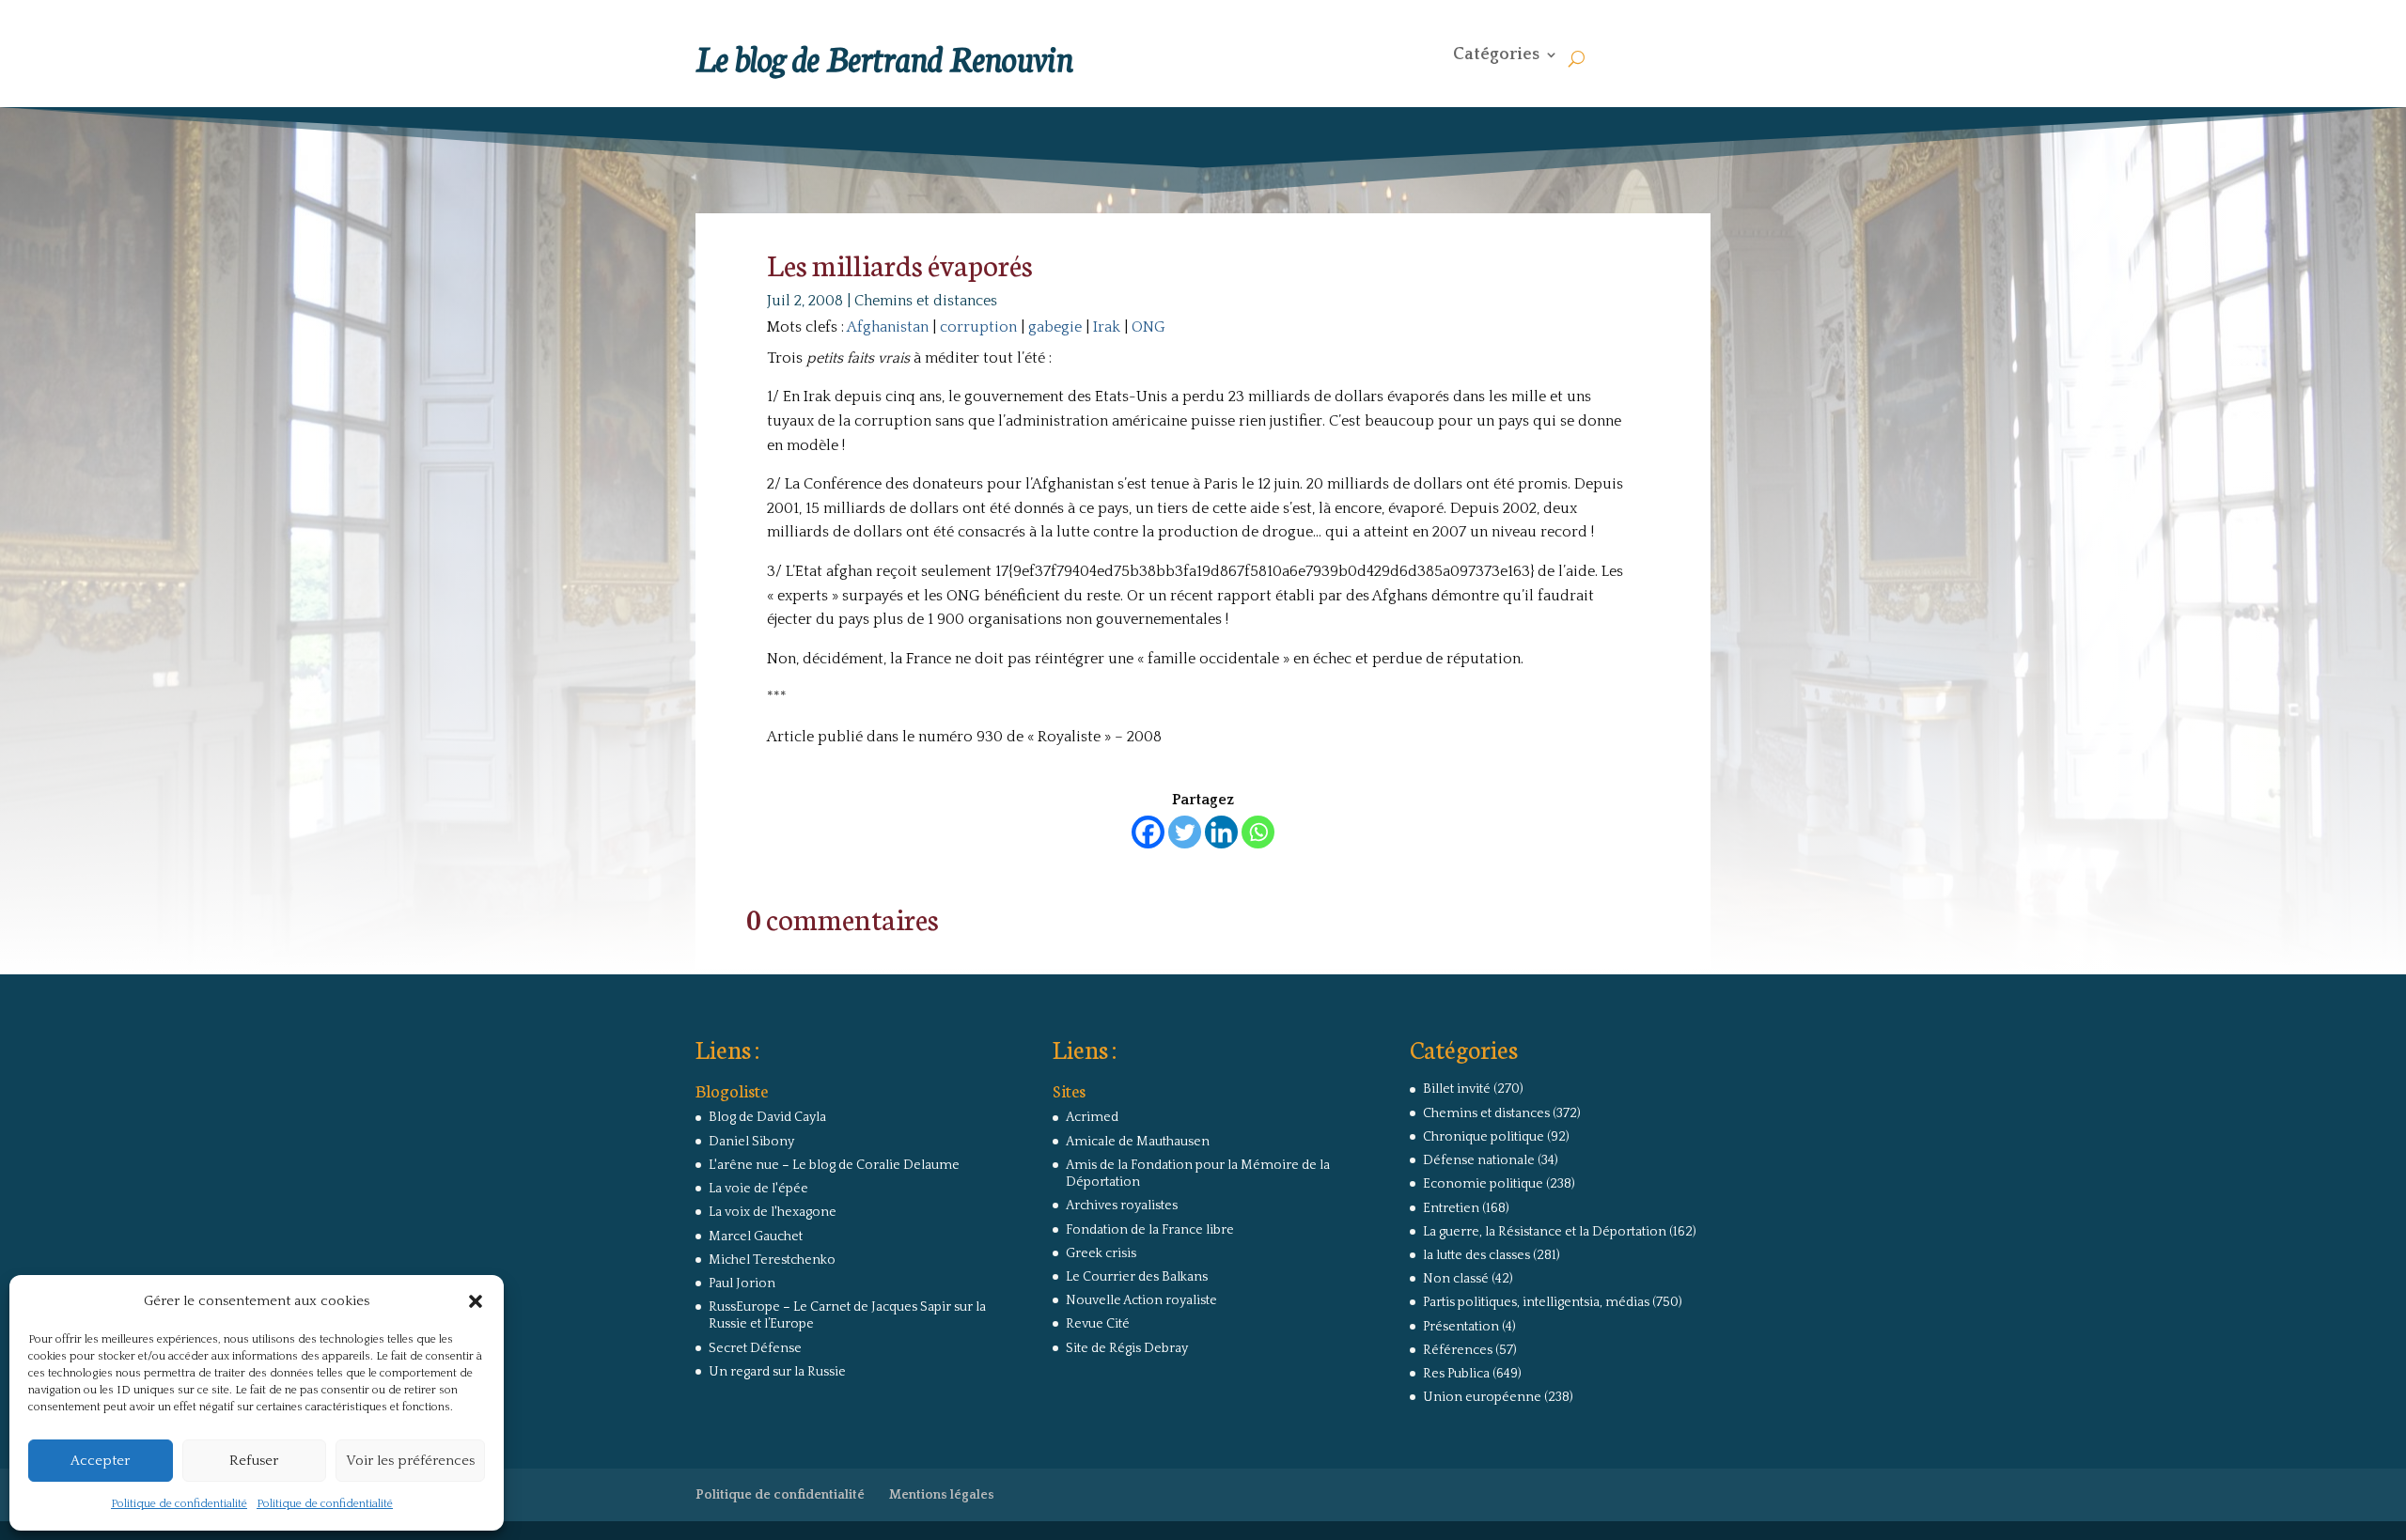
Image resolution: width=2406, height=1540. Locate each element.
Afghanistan (888, 327)
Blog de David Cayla (767, 1117)
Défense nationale (1479, 1160)
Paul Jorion (742, 1283)
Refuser (254, 1461)
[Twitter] (1185, 832)
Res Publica (1456, 1374)
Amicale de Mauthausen (1138, 1142)
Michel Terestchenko (772, 1260)
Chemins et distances (926, 301)
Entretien (1451, 1208)
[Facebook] (1148, 832)
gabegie (1055, 327)
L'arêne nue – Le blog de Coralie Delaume (834, 1165)
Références (1458, 1350)
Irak (1107, 327)
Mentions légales (942, 1495)
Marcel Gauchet (756, 1237)
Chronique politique (1484, 1137)
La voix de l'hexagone (773, 1212)
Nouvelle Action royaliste (1141, 1300)
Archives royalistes (1122, 1206)
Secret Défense (755, 1348)
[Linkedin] (1221, 832)
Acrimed (1092, 1117)
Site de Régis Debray (1127, 1348)
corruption (978, 327)
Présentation (1461, 1327)
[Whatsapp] (1258, 832)
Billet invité (1457, 1089)
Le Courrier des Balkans (1137, 1277)
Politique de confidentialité (179, 1504)
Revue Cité (1098, 1324)
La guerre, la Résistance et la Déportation (1545, 1232)
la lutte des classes (1476, 1255)
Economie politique (1483, 1184)
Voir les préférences (410, 1461)
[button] (476, 1301)
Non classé (1456, 1279)
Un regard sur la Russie (777, 1372)
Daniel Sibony (751, 1142)
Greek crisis (1101, 1253)
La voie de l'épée (758, 1189)
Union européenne (1482, 1397)
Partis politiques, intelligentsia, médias (1536, 1302)
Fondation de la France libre (1150, 1230)
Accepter (100, 1461)
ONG (1148, 327)
